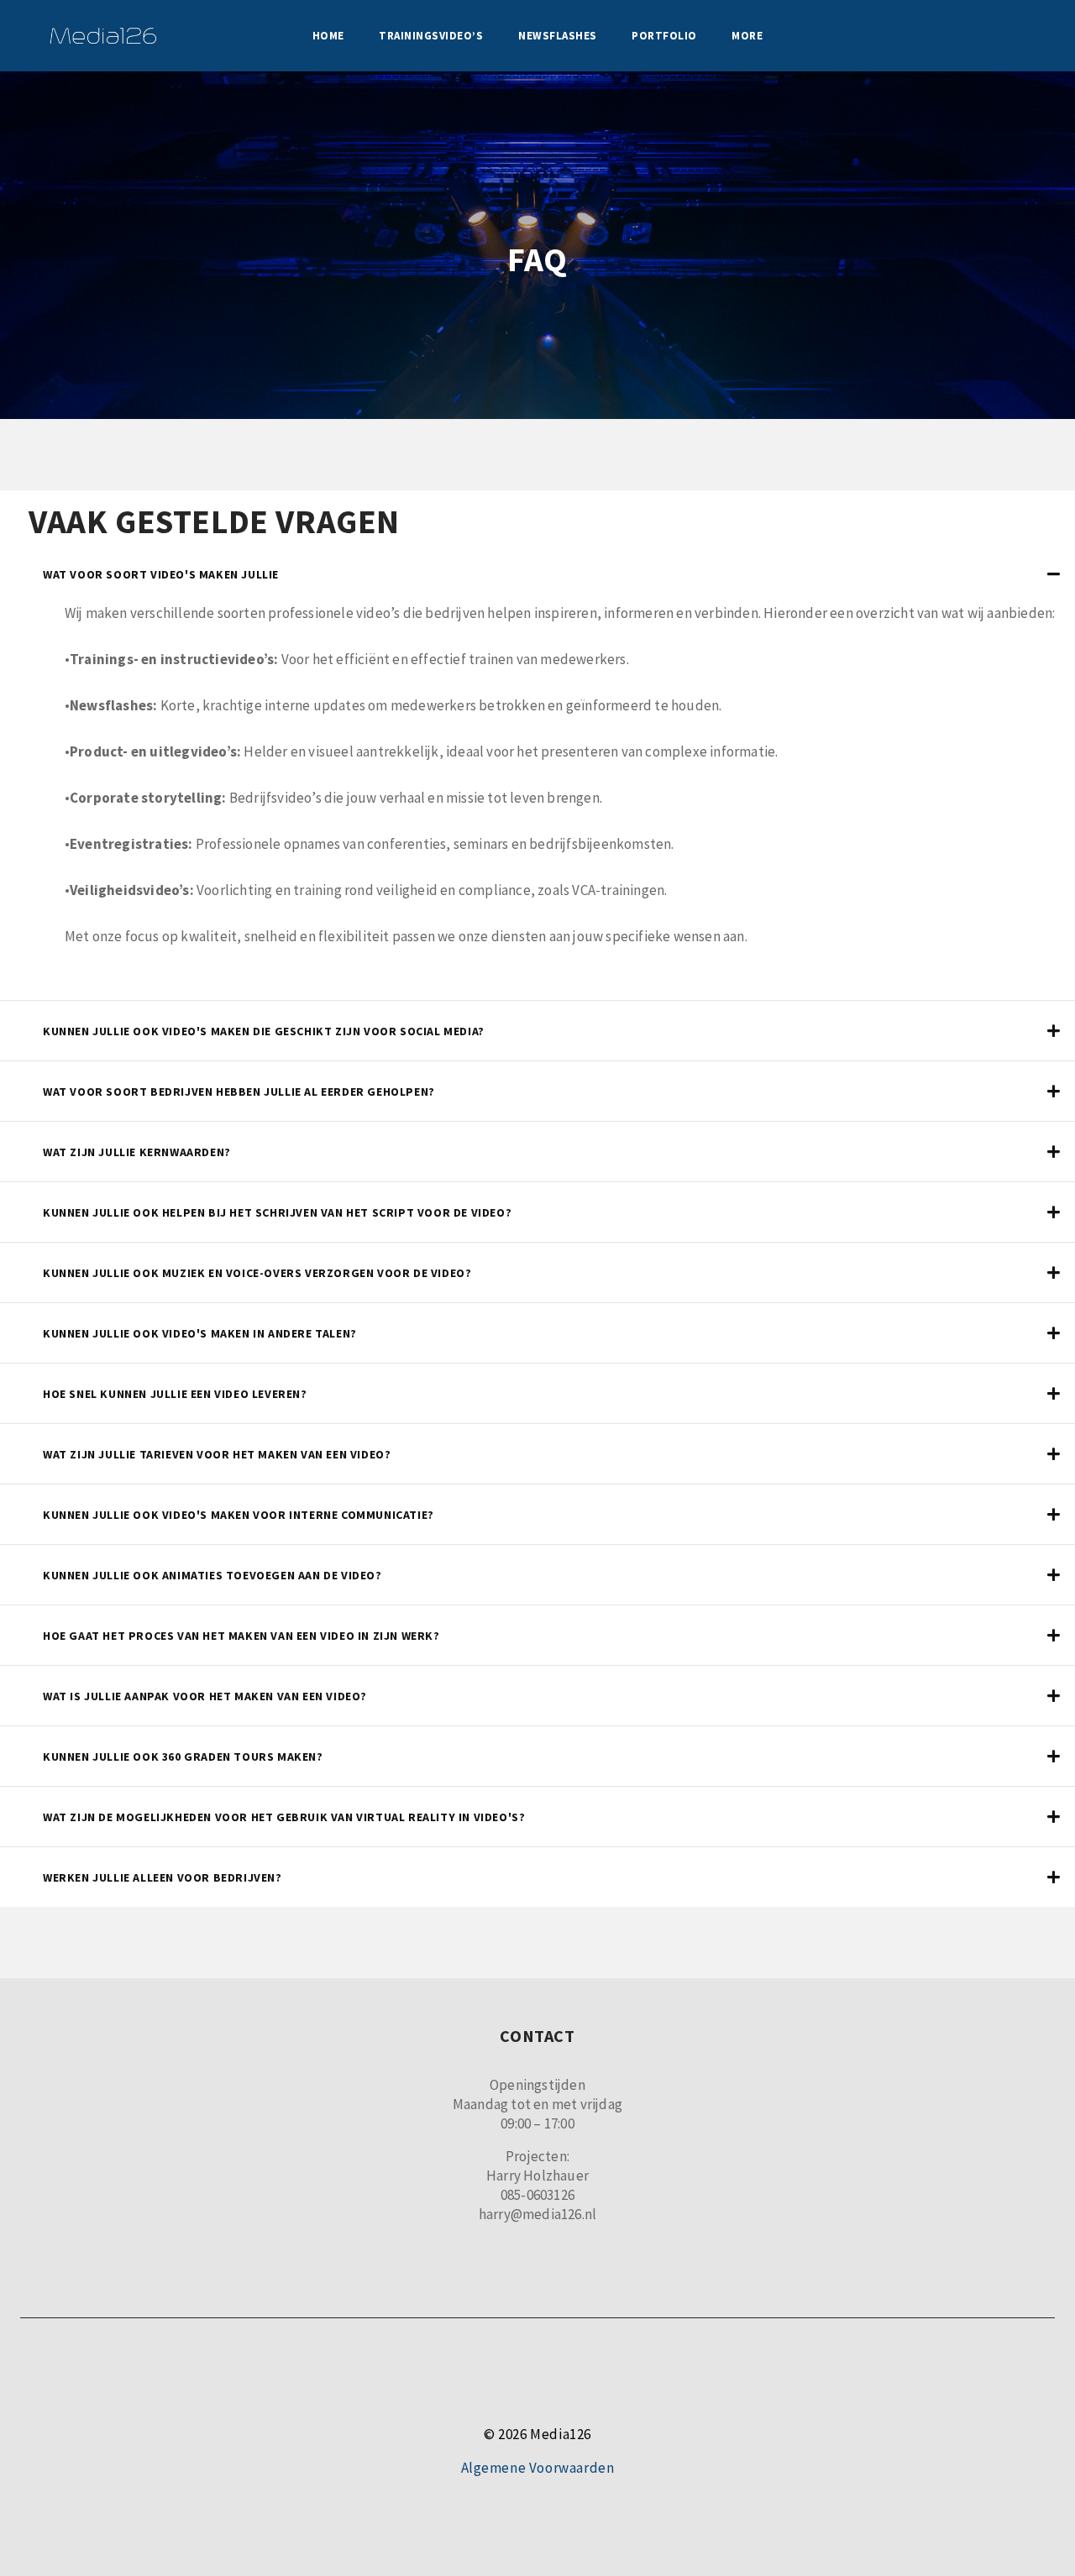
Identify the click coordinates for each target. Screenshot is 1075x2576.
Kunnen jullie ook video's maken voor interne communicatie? (239, 1515)
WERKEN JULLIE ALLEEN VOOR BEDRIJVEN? (163, 1877)
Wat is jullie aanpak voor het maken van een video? (205, 1696)
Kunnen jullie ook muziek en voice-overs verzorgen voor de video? (257, 1273)
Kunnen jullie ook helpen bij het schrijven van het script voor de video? (277, 1212)
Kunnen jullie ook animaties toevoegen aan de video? (212, 1575)
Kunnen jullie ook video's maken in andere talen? (200, 1333)
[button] (537, 574)
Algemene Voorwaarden (538, 2468)
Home (328, 36)
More (747, 36)
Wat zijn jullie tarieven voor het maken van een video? (217, 1454)
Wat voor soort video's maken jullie (161, 574)
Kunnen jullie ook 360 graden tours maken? (183, 1757)
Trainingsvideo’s (431, 36)
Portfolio (664, 36)
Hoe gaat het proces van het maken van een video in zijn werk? (241, 1636)
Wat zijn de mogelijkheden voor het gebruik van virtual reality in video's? (284, 1817)
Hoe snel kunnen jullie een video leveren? (175, 1394)
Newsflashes (558, 36)
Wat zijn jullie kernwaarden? (137, 1152)
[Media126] (103, 36)
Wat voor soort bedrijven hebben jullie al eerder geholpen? (239, 1092)
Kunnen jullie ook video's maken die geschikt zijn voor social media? (264, 1031)
